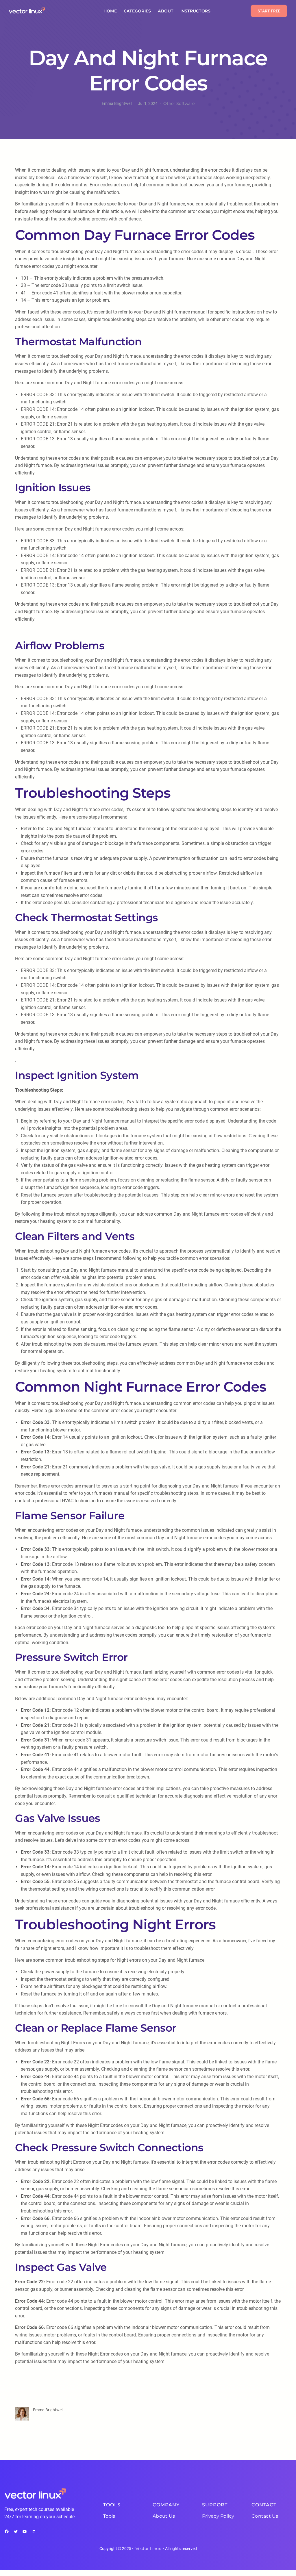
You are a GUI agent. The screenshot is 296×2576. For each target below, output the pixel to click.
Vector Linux (148, 2549)
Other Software (179, 103)
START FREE (269, 11)
